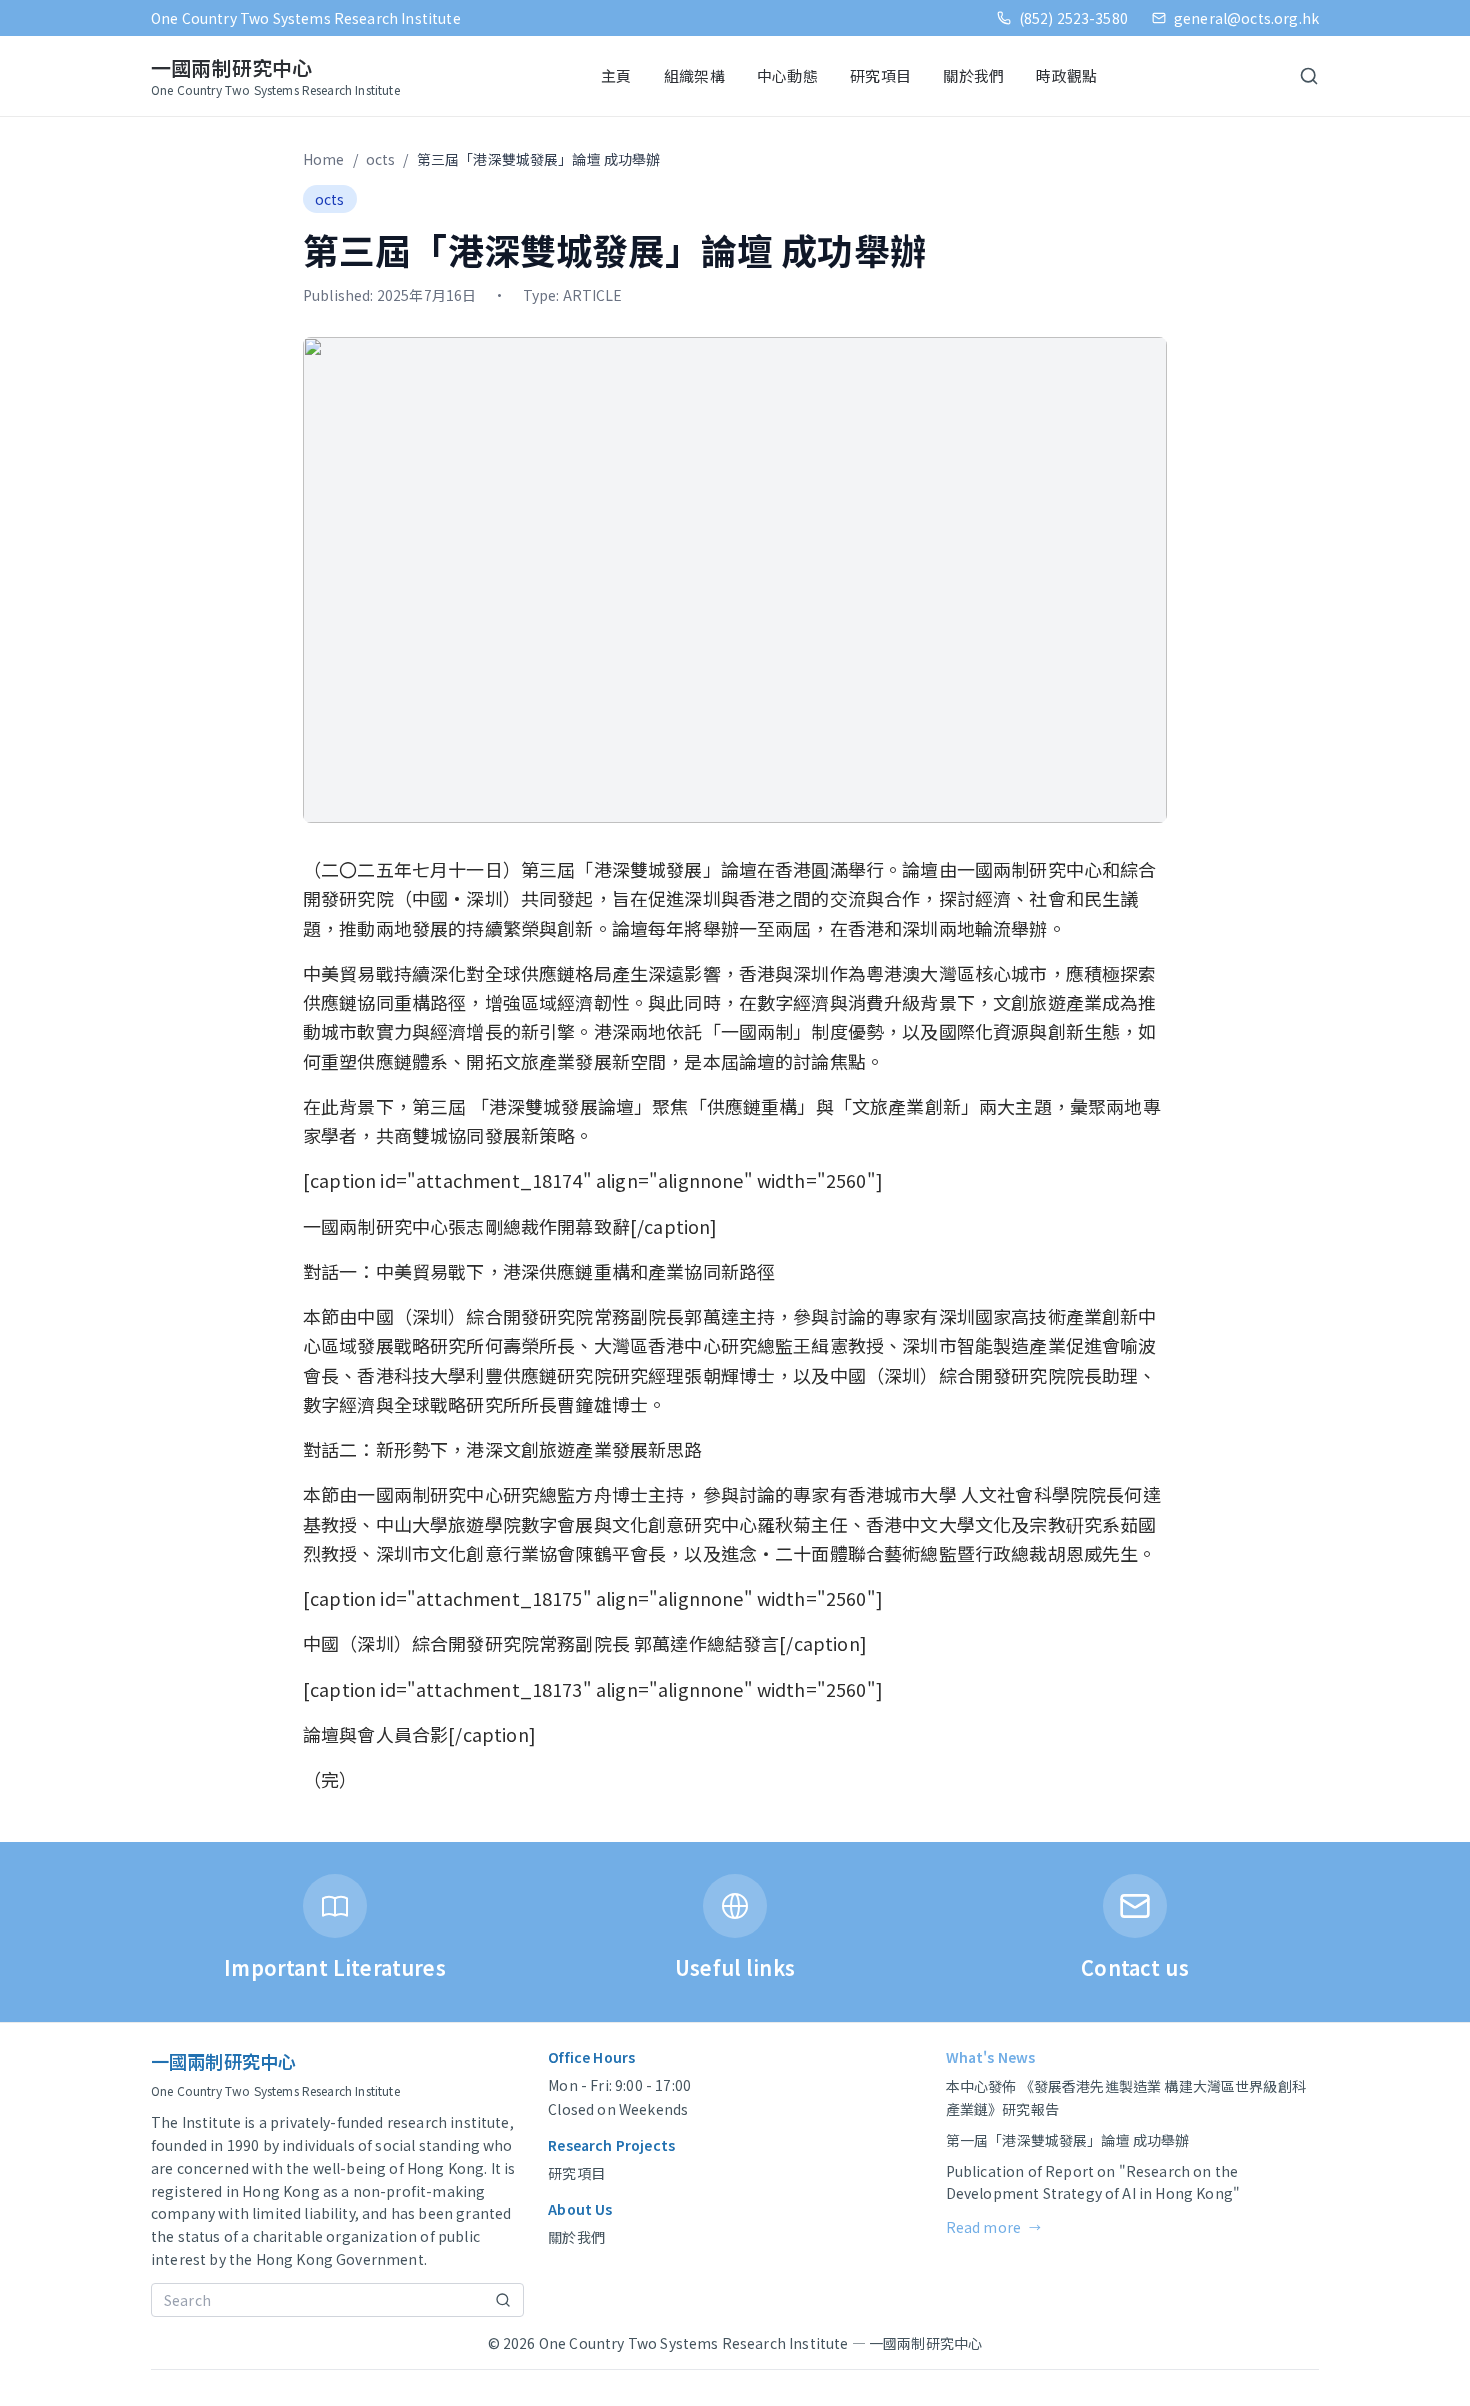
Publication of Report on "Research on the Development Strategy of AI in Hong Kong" (1093, 2182)
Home (324, 159)
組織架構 (694, 75)
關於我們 (973, 75)
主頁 (616, 75)
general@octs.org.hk (1246, 18)
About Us (580, 2209)
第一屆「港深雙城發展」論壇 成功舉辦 (1068, 2140)
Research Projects (611, 2145)
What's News (991, 2057)
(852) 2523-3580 (1073, 18)
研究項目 (880, 75)
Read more (994, 2227)
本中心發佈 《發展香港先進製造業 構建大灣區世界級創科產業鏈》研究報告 (1126, 2097)
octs (381, 159)
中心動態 (787, 75)
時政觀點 (1066, 75)
